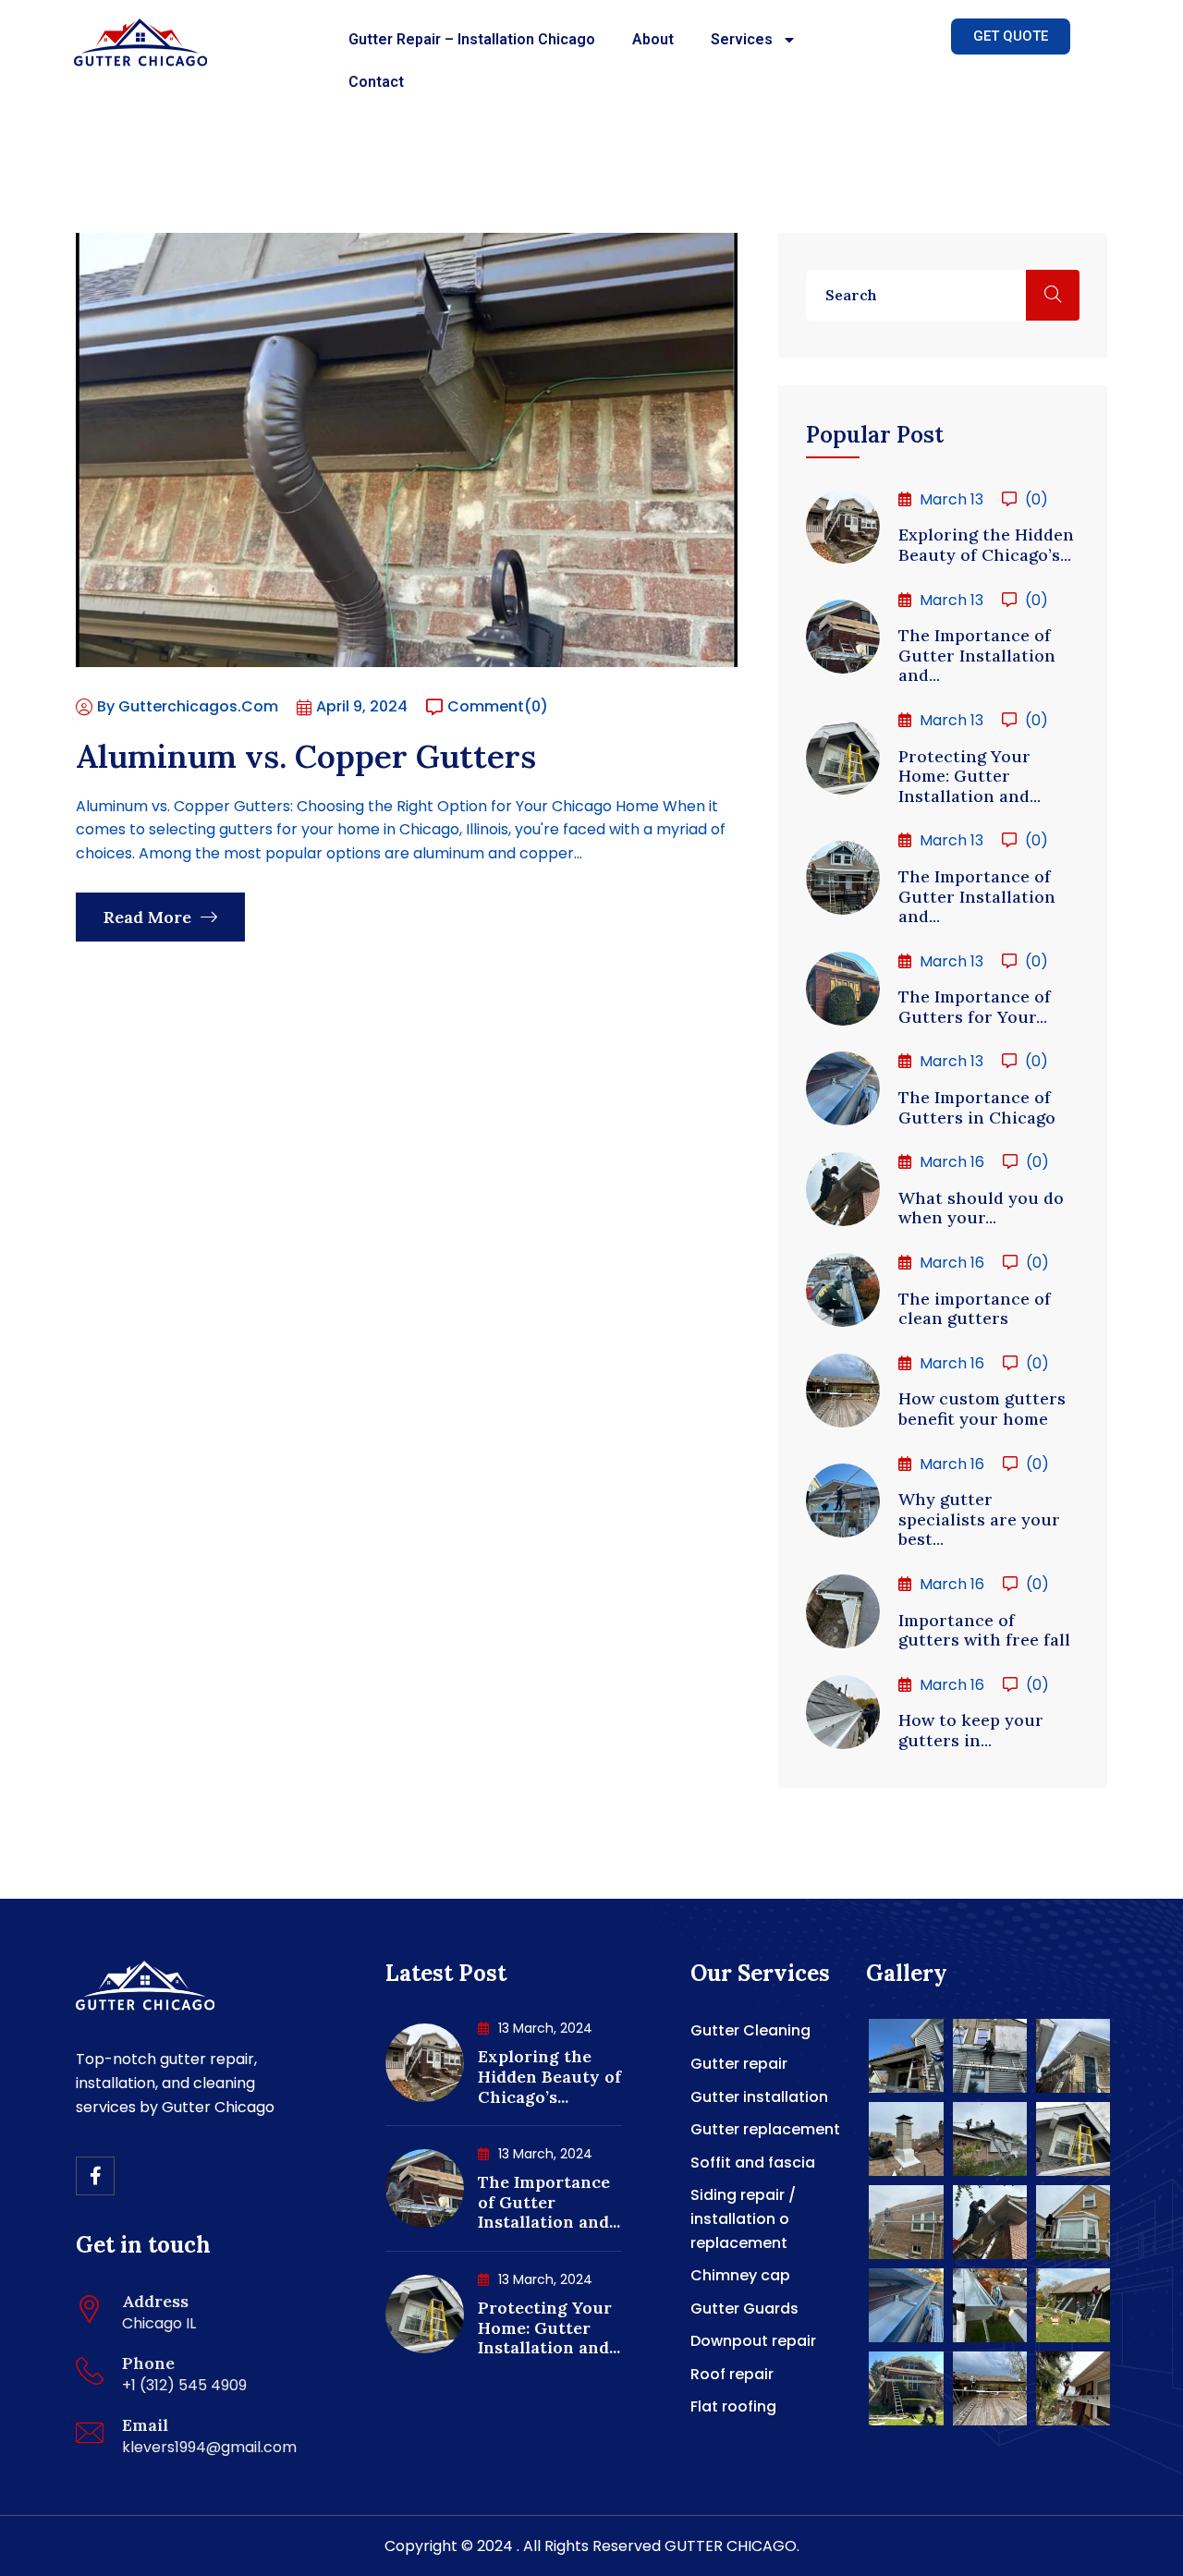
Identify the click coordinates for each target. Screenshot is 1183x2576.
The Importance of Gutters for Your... (975, 1007)
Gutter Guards (744, 2309)
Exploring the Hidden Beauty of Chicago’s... (986, 545)
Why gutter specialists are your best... (979, 1519)
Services (742, 39)
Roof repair (732, 2374)
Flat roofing (733, 2406)
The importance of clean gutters (975, 1309)
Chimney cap (740, 2275)
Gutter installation (759, 2097)
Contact (376, 82)
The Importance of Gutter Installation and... (977, 655)
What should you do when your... (981, 1208)
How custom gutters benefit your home (982, 1409)
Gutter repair (739, 2064)
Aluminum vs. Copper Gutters (306, 756)
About (653, 39)
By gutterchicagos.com (188, 706)
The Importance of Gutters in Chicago (977, 1107)
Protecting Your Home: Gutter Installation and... (970, 776)
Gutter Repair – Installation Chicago (472, 39)
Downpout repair (753, 2341)
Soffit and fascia (753, 2163)
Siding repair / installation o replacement (743, 2218)
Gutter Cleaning (750, 2030)
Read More (150, 917)
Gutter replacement (765, 2129)
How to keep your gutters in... (971, 1730)
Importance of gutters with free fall (984, 1630)
